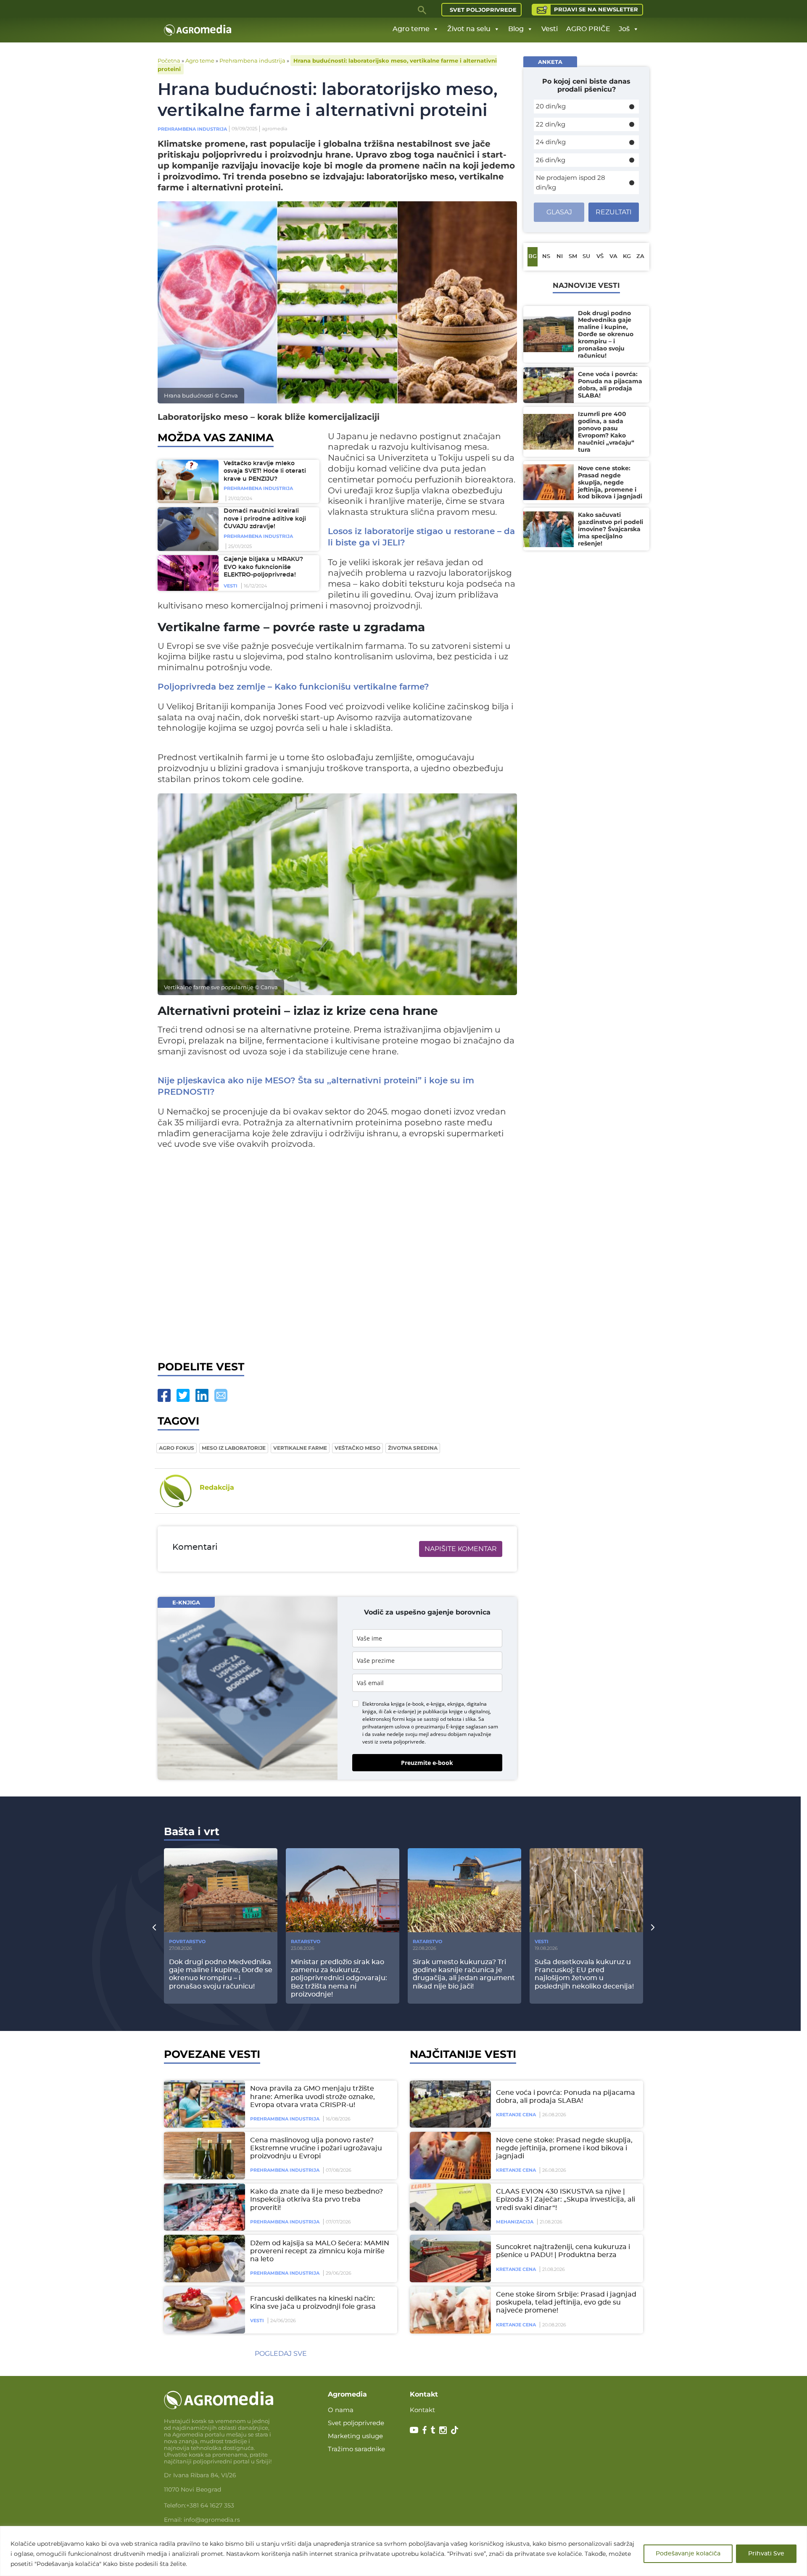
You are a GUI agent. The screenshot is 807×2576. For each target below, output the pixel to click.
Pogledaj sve (281, 2353)
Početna (169, 61)
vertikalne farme (300, 1448)
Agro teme (411, 29)
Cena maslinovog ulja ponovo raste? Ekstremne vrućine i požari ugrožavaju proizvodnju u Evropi (316, 2148)
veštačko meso (357, 1448)
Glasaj (559, 212)
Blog (516, 29)
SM (573, 257)
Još (624, 29)
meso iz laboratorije (234, 1448)
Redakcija (217, 1487)
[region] (403, 2551)
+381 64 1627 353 (210, 2505)
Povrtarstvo (187, 1941)
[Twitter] (183, 1395)
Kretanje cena (516, 2115)
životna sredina (413, 1448)
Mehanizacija (515, 2222)
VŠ (600, 257)
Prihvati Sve (766, 2554)
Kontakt (422, 2410)
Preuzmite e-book (427, 1763)
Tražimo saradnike (356, 2449)
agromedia (274, 129)
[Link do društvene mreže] (414, 2429)
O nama (341, 2410)
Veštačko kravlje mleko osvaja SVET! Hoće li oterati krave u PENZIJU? (265, 471)
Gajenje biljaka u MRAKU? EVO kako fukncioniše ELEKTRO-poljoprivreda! (263, 567)
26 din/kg (551, 160)
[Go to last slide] (154, 1927)
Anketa (550, 62)
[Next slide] (653, 1927)
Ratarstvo (306, 1941)
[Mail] (221, 1395)
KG (627, 257)
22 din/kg (551, 124)
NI (560, 257)
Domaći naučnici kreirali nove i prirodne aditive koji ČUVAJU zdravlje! (265, 519)
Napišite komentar (461, 1549)
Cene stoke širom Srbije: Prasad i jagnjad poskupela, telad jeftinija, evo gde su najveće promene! (566, 2302)
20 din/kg (551, 106)
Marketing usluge (355, 2436)
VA (613, 257)
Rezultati (614, 212)
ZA (640, 257)
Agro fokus (177, 1448)
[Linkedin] (202, 1395)
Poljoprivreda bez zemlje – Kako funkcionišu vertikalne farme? (293, 687)
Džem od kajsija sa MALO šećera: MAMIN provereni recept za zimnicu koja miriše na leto (320, 2251)
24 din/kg (551, 142)
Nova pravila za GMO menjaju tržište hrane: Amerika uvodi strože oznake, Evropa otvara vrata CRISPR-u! (313, 2097)
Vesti (550, 29)
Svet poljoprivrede (483, 10)
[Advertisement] (337, 1258)
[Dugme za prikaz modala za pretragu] (422, 10)
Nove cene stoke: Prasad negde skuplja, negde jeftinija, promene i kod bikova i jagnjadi (564, 2148)
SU (586, 257)
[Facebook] (164, 1395)
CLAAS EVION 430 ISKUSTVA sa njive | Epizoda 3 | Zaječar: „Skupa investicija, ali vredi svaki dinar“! (566, 2199)
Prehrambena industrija (252, 61)
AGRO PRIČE (588, 29)
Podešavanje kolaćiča (688, 2554)
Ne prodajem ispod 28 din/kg (571, 182)
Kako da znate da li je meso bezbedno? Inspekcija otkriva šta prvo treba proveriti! (316, 2199)
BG (533, 257)
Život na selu (469, 29)
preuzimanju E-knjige (440, 1727)
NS (546, 257)
